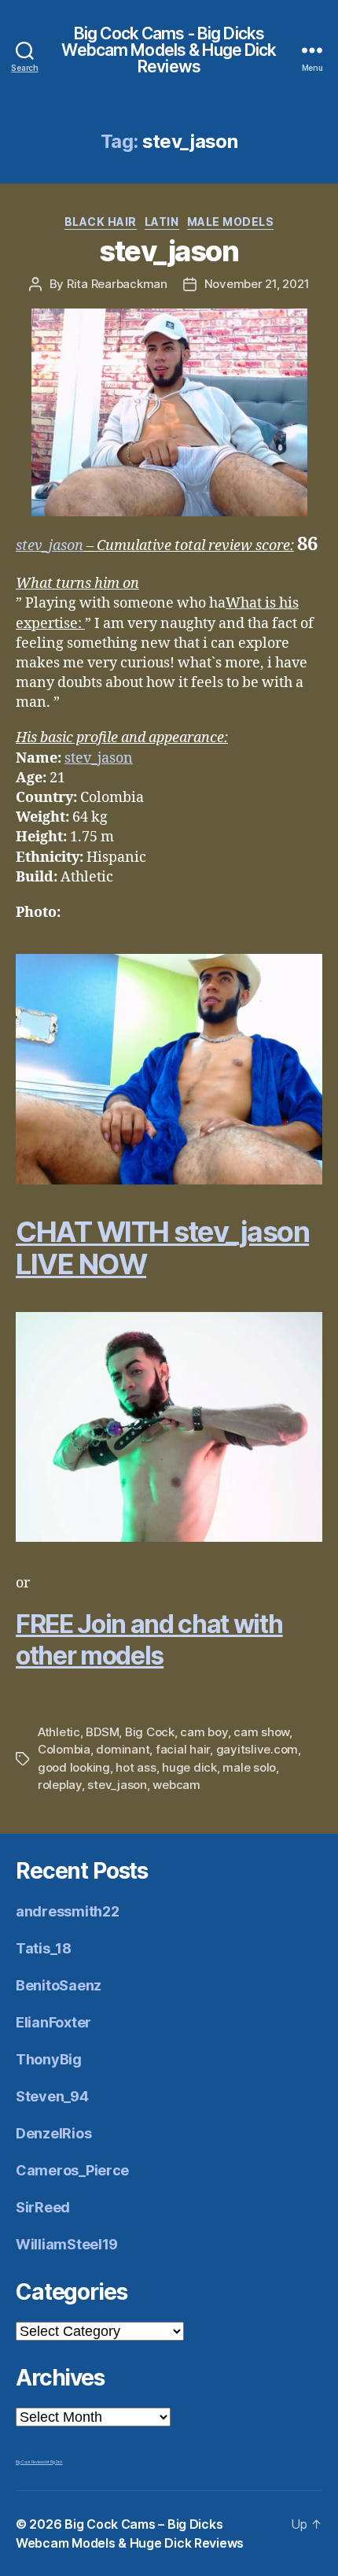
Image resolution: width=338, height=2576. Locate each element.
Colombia (64, 1749)
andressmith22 (68, 1911)
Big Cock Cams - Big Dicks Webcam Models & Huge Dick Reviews (169, 50)
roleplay (60, 1785)
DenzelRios (53, 2133)
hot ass (136, 1767)
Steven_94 (52, 2096)
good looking (74, 1767)
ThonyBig (49, 2059)
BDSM (102, 1732)
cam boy (204, 1732)
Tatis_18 (44, 1948)
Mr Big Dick (54, 2462)
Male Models (231, 222)
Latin (162, 222)
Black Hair (101, 222)
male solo (249, 1767)
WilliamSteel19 (67, 2244)
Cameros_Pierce (72, 2170)
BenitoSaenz (59, 1985)
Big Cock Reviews (31, 2462)
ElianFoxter (53, 2022)
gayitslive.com (257, 1749)
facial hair (183, 1749)
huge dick (189, 1767)
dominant (123, 1749)
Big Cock (150, 1732)
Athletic (59, 1732)
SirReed (43, 2207)
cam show (261, 1732)
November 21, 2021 (257, 284)
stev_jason (169, 251)
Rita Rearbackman (117, 284)
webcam (176, 1785)
